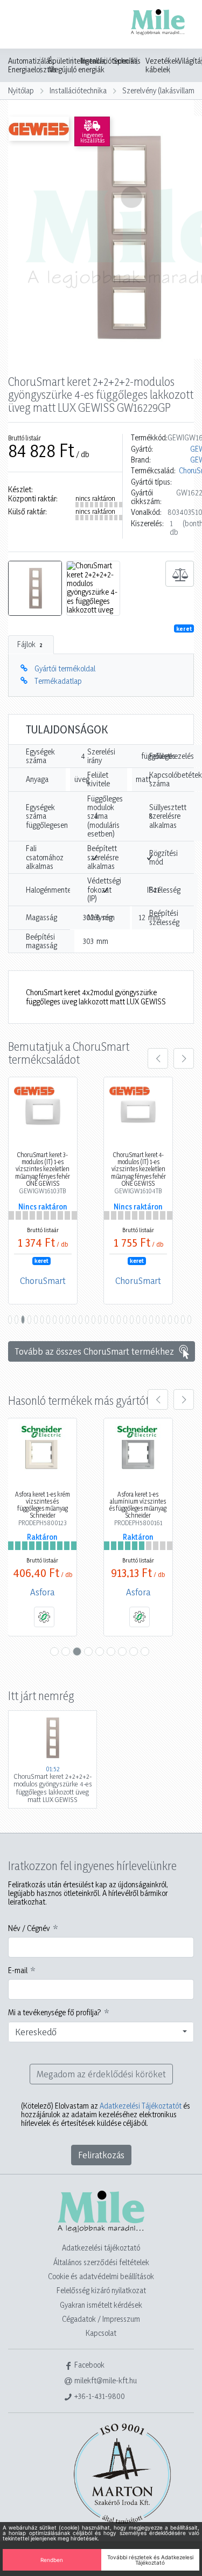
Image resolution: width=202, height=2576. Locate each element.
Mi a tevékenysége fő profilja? (55, 2013)
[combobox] (101, 2032)
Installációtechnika (78, 90)
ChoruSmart (43, 1280)
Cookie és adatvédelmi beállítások (101, 2276)
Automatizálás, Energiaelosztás (32, 65)
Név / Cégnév (29, 1928)
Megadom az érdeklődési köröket (101, 2074)
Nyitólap (21, 90)
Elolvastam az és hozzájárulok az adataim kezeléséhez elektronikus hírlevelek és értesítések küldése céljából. (106, 2115)
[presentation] (158, 1058)
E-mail (18, 1970)
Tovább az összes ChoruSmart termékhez (95, 1351)
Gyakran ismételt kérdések (101, 2305)
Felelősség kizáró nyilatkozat (101, 2290)
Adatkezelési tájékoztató (101, 2248)
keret (184, 629)
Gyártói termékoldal (65, 668)
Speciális (127, 61)
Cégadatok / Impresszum (101, 2319)
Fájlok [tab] (30, 644)
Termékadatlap (58, 681)
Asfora (42, 1592)
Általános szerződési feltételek (101, 2262)
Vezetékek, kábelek (163, 65)
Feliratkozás (101, 2155)
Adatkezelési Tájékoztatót (141, 2106)
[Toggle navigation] (24, 25)
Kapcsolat (101, 2333)
